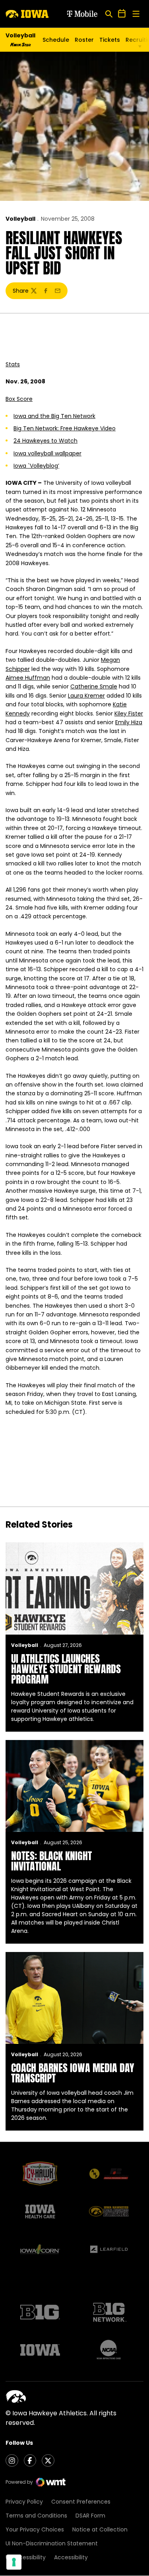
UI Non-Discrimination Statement (52, 2543)
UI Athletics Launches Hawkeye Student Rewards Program (66, 1669)
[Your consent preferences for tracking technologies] (14, 2562)
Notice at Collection (100, 2529)
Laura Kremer (86, 696)
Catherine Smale (94, 686)
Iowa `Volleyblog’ (36, 466)
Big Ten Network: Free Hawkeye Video (65, 428)
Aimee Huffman (28, 678)
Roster (84, 40)
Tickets (110, 42)
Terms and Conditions (36, 2516)
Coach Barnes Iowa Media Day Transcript (73, 2073)
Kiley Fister (129, 714)
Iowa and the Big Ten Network (54, 416)
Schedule (56, 40)
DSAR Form (90, 2516)
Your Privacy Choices (35, 2529)
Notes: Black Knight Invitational (51, 1861)
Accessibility (71, 2557)
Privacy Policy (24, 2502)
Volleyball (20, 219)
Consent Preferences (81, 2502)
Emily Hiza (129, 722)
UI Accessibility (26, 2557)
